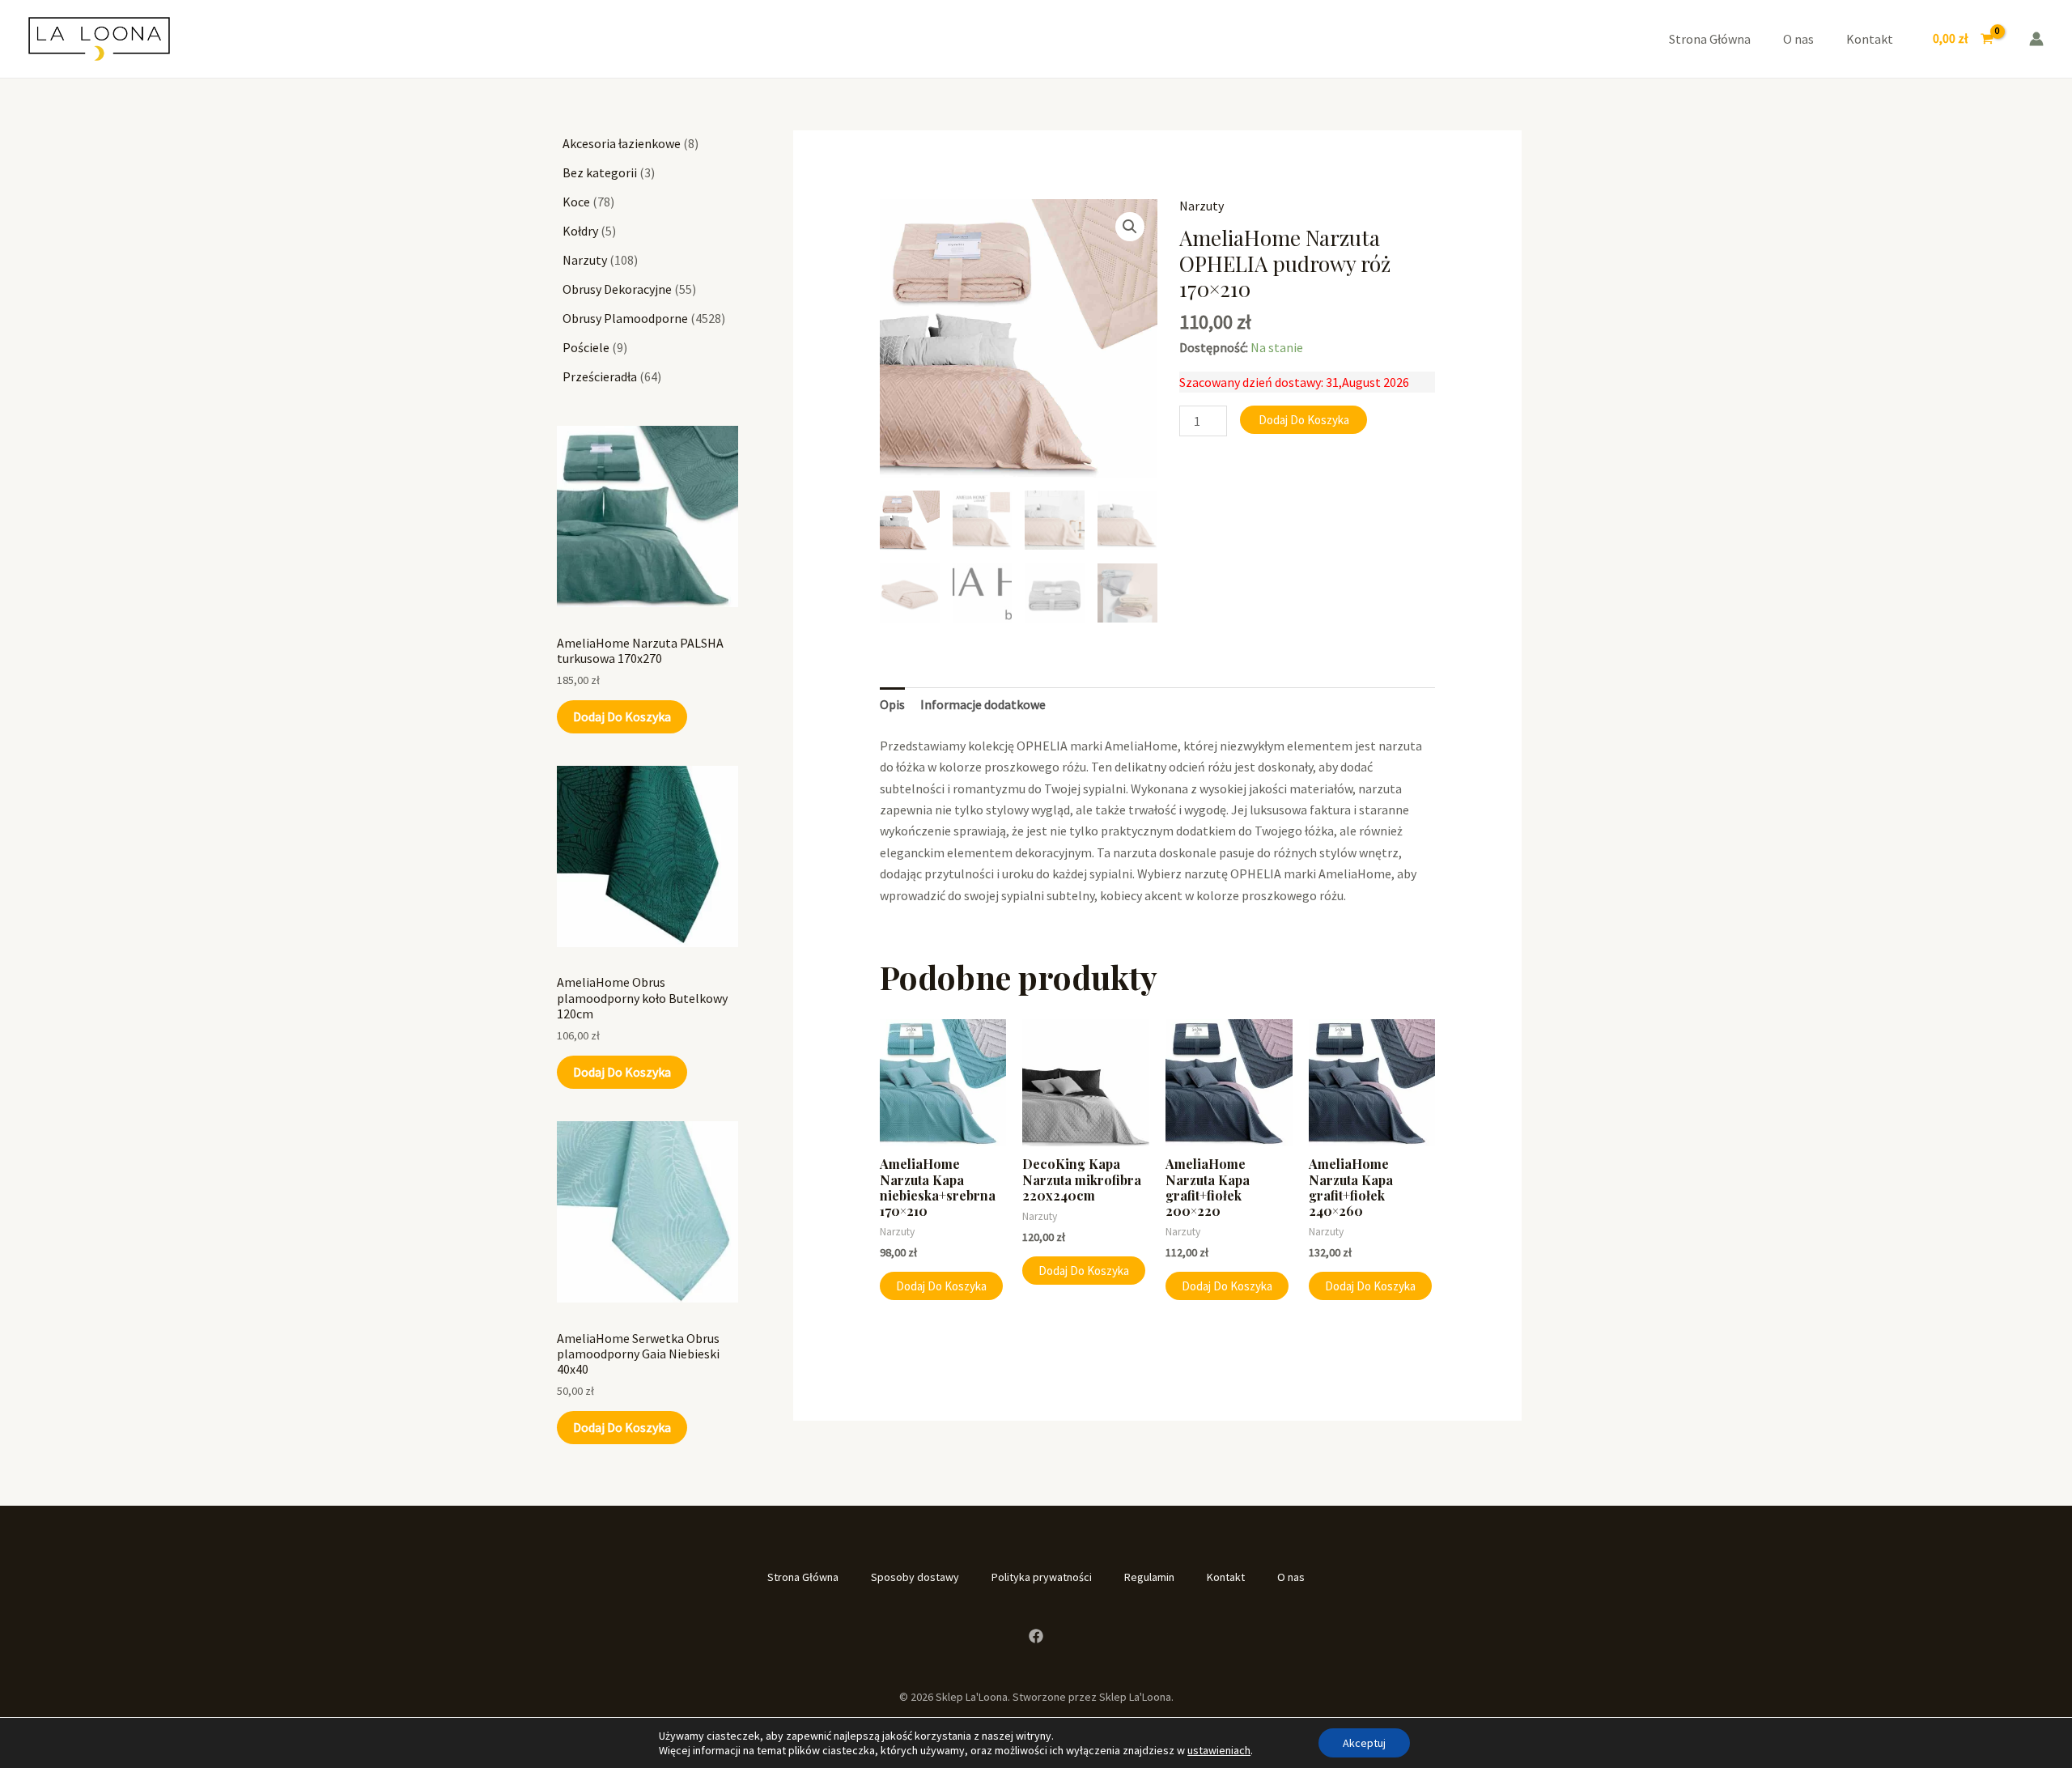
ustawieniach (1219, 1750)
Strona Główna (1710, 39)
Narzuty (1202, 206)
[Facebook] (1036, 1636)
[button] (1130, 227)
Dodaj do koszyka (622, 716)
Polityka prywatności (1042, 1577)
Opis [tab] (892, 704)
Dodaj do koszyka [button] (941, 1286)
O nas (1798, 39)
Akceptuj (1364, 1743)
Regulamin (1149, 1577)
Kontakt (1870, 39)
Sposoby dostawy (915, 1577)
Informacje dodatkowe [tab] (983, 704)
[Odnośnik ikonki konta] (2036, 39)
